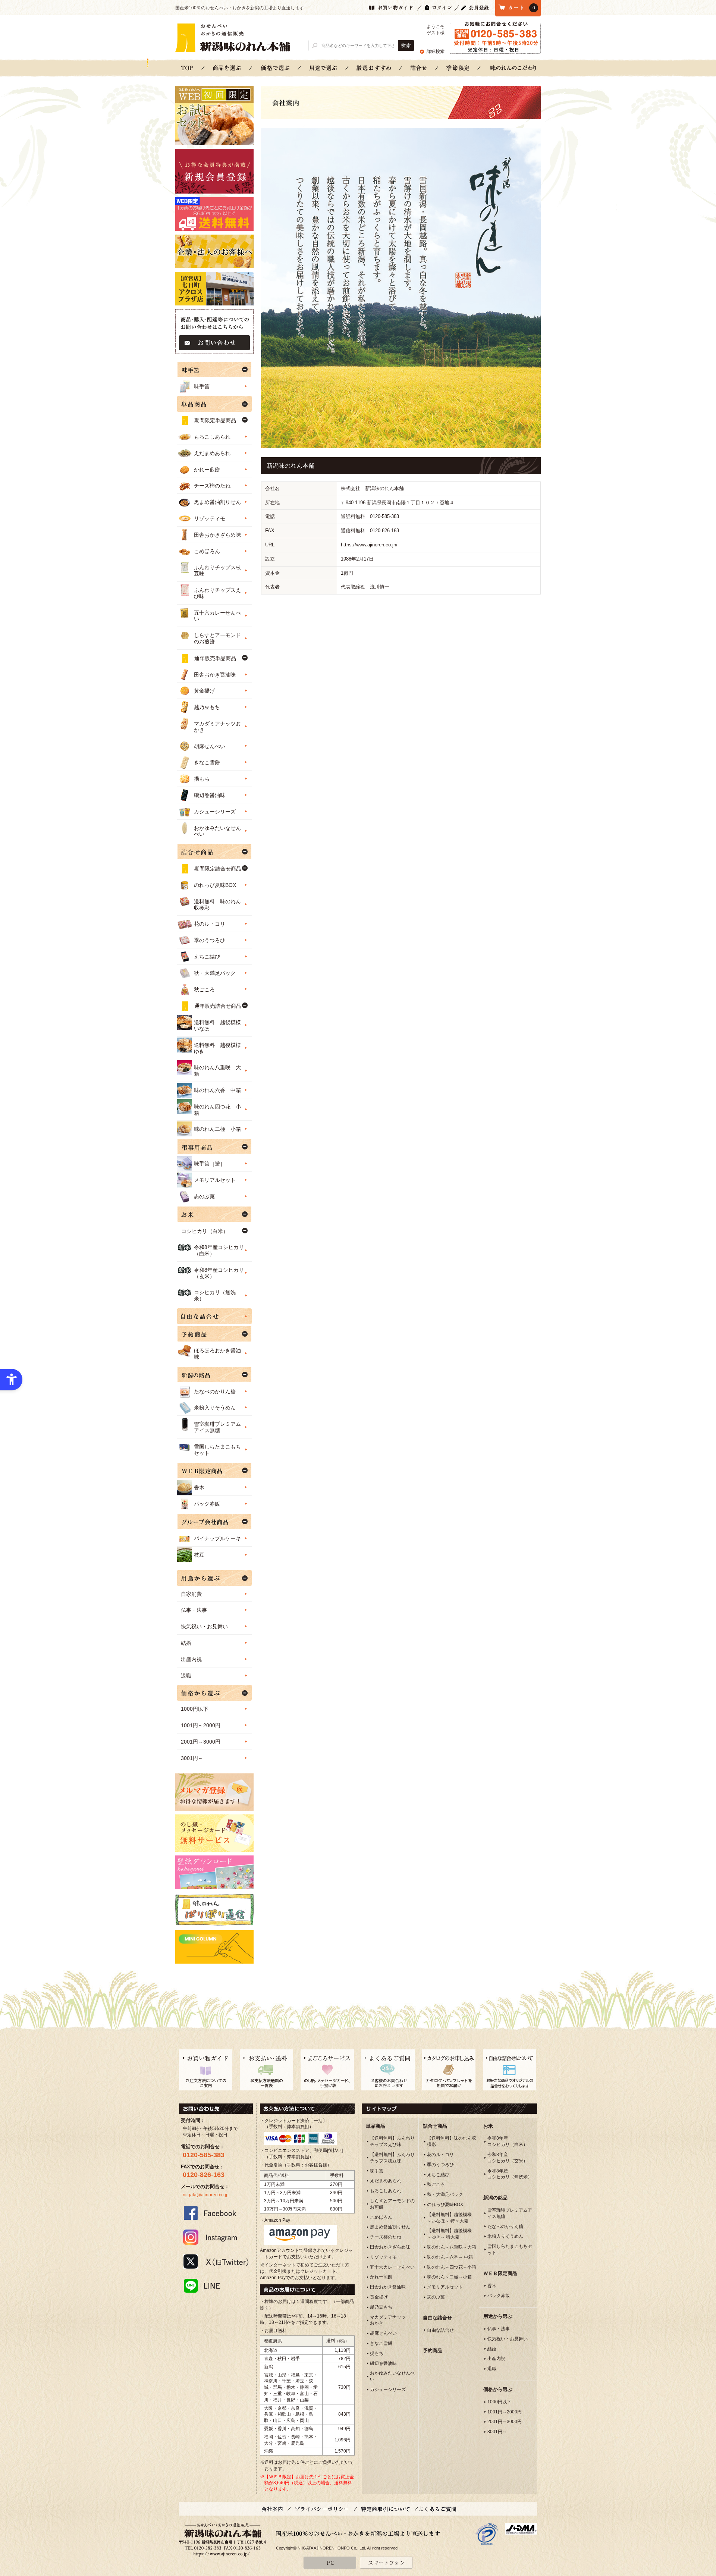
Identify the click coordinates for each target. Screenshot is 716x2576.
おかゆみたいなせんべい (217, 831)
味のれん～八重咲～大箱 (452, 2247)
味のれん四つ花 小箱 (217, 1110)
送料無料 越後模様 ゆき (220, 1048)
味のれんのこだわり (513, 68)
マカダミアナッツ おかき (388, 2320)
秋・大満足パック (215, 973)
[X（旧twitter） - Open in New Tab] (216, 2261)
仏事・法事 (194, 1610)
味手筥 (202, 386)
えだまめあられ (212, 453)
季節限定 (458, 68)
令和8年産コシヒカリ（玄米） (219, 1273)
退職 (186, 1676)
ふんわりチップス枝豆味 (217, 570)
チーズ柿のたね (212, 486)
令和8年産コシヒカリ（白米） (219, 1250)
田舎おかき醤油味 (215, 675)
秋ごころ (204, 989)
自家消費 (191, 1594)
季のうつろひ (210, 940)
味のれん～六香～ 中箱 (450, 2257)
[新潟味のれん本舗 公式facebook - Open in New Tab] (216, 2213)
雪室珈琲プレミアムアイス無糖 (217, 1427)
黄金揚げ (204, 691)
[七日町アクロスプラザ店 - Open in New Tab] (214, 289)
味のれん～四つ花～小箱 (452, 2267)
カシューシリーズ (215, 812)
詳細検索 (436, 51)
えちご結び (207, 957)
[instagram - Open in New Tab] (216, 2237)
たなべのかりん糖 (215, 1391)
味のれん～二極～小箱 (449, 2277)
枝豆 (199, 1555)
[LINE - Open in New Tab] (216, 2285)
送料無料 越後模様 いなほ (220, 1025)
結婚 (186, 1643)
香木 (199, 1487)
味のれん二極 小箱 (217, 1129)
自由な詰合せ (440, 2330)
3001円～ (192, 1758)
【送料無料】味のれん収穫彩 (452, 2141)
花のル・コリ (210, 924)
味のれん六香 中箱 (217, 1090)
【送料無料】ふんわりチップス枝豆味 (392, 2158)
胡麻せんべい (210, 746)
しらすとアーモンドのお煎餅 (217, 638)
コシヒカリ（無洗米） (215, 1295)
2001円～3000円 (201, 1742)
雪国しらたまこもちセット (217, 1450)
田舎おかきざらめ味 (217, 535)
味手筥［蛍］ (210, 1164)
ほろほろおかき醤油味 (217, 1354)
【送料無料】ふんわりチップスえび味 (392, 2141)
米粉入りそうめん (215, 1408)
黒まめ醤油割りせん (217, 502)
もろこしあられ (212, 437)
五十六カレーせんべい (217, 616)
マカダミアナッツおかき (217, 727)
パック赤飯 (207, 1504)
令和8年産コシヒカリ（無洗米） (510, 2174)
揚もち (202, 779)
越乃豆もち (207, 707)
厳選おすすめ (374, 68)
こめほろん (207, 551)
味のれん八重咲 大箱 (217, 1071)
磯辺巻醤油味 (210, 795)
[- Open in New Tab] (487, 2534)
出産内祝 (191, 1659)
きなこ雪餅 (207, 762)
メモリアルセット (215, 1180)
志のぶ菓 (204, 1196)
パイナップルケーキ (217, 1538)
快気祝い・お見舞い (204, 1626)
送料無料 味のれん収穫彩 (217, 905)
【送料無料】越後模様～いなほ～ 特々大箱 (449, 2218)
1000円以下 (195, 1709)
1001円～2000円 (201, 1725)
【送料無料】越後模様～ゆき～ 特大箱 (449, 2234)
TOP (187, 68)
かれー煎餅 (207, 470)
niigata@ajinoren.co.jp (206, 2195)
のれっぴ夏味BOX (215, 885)
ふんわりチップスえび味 (217, 593)
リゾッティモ (210, 518)
